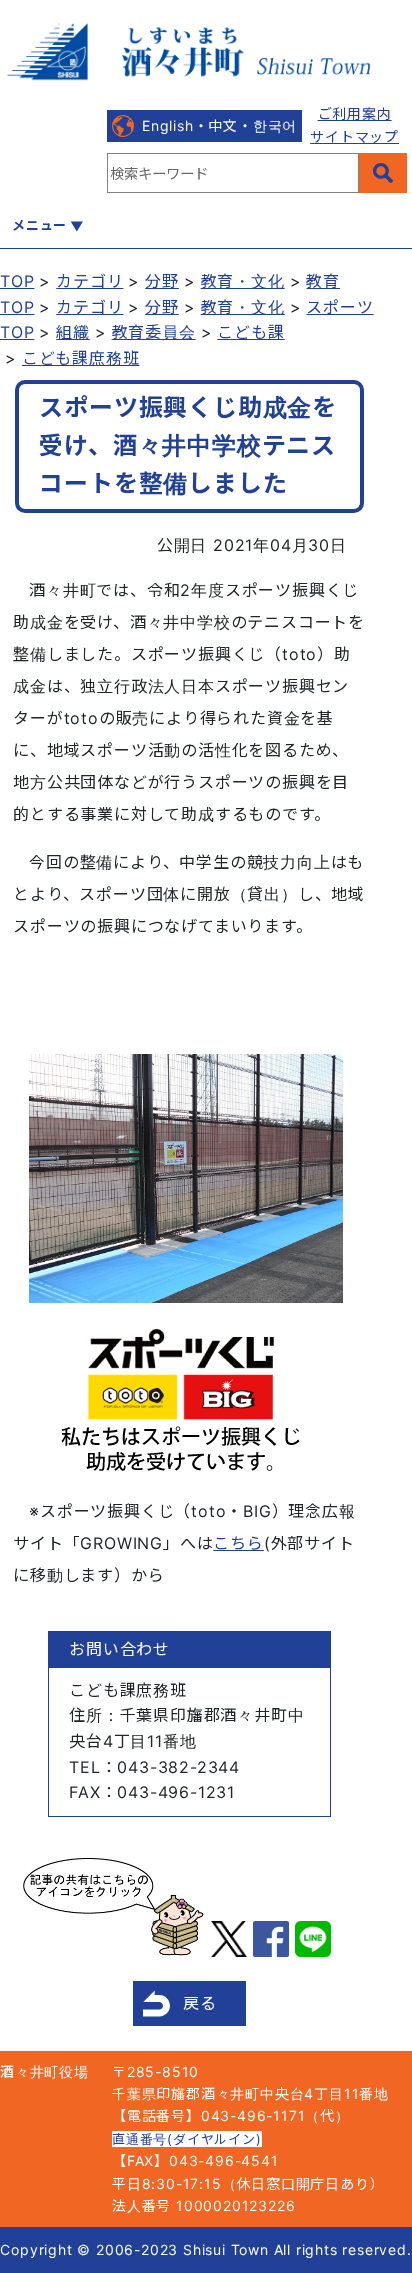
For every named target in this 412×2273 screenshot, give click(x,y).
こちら (238, 1543)
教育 (323, 281)
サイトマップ (354, 136)
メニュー (39, 225)
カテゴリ (89, 281)
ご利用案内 (355, 113)
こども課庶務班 (81, 358)
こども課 (250, 332)
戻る (200, 2003)
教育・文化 (243, 281)
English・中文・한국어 (219, 125)
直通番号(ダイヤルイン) (187, 2139)
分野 (162, 281)
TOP (17, 281)
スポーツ (339, 307)
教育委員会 (154, 332)
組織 (73, 332)
